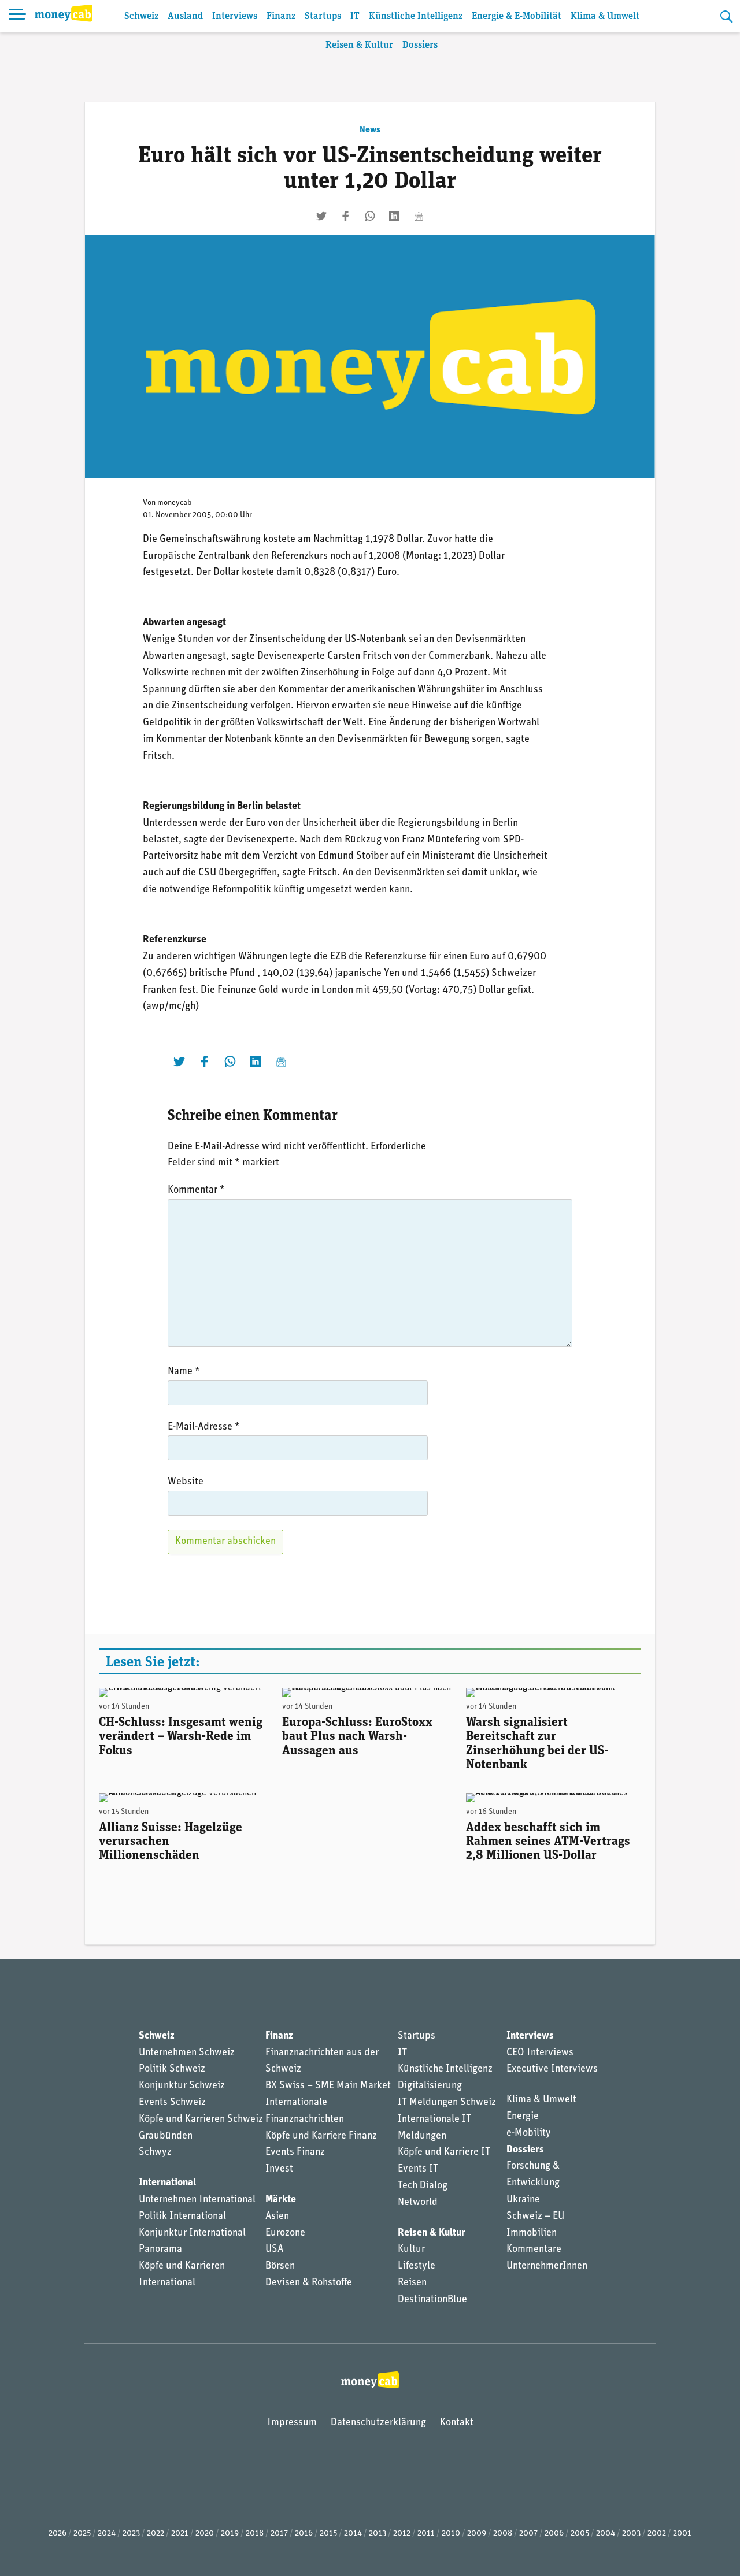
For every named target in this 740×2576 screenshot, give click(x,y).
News (370, 130)
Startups (323, 16)
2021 (180, 2534)
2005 (580, 2534)
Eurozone (285, 2233)
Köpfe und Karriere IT (444, 2152)
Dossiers (420, 45)
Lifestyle (417, 2266)
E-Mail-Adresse (204, 1427)
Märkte (281, 2200)
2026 (58, 2534)
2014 (353, 2534)
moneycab (175, 503)
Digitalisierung (430, 2086)
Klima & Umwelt (605, 16)
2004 (606, 2534)
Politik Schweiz (172, 2069)
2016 (304, 2534)
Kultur (411, 2250)
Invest (279, 2169)
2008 (503, 2534)
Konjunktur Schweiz (182, 2086)
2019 (230, 2534)
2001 (682, 2534)
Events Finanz (295, 2152)
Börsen (280, 2266)
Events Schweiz (172, 2103)
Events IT (418, 2169)
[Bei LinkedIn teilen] (394, 216)
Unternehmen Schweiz (187, 2053)
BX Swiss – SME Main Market (328, 2086)
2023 (131, 2534)
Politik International (182, 2217)
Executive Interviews (552, 2069)
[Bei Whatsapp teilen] (370, 216)
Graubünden (166, 2136)
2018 (255, 2534)
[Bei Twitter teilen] (321, 216)
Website (186, 1482)
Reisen (412, 2283)
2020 (205, 2534)
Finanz (281, 16)
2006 (554, 2534)
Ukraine (523, 2200)
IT (355, 16)
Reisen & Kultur (359, 45)
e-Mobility (529, 2133)
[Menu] (17, 16)
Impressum (292, 2423)
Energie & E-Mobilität (517, 16)
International (167, 2183)
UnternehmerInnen (547, 2266)
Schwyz (155, 2152)
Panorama (160, 2250)
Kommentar (196, 1190)
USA (274, 2250)
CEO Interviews (540, 2053)
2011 (426, 2534)
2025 (82, 2534)
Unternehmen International (197, 2200)
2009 (477, 2534)
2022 (156, 2534)
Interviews (235, 16)
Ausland (185, 16)
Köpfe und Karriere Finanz (321, 2136)
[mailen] (419, 216)
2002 (657, 2534)
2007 (528, 2534)
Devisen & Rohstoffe (309, 2283)
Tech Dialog (423, 2186)
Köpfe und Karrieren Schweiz (201, 2120)
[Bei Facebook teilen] (346, 216)
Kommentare (534, 2250)
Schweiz (141, 16)
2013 (378, 2534)
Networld (418, 2203)
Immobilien (532, 2233)
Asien (277, 2217)
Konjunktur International (192, 2233)
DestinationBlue (432, 2300)
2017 (279, 2534)
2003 (631, 2534)
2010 (451, 2534)
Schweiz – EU (535, 2217)
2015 (328, 2534)
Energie (523, 2117)
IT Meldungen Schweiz (447, 2103)
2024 (107, 2534)
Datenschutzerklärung (378, 2423)
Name (184, 1372)
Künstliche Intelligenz (416, 16)
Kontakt (457, 2423)
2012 (402, 2534)
